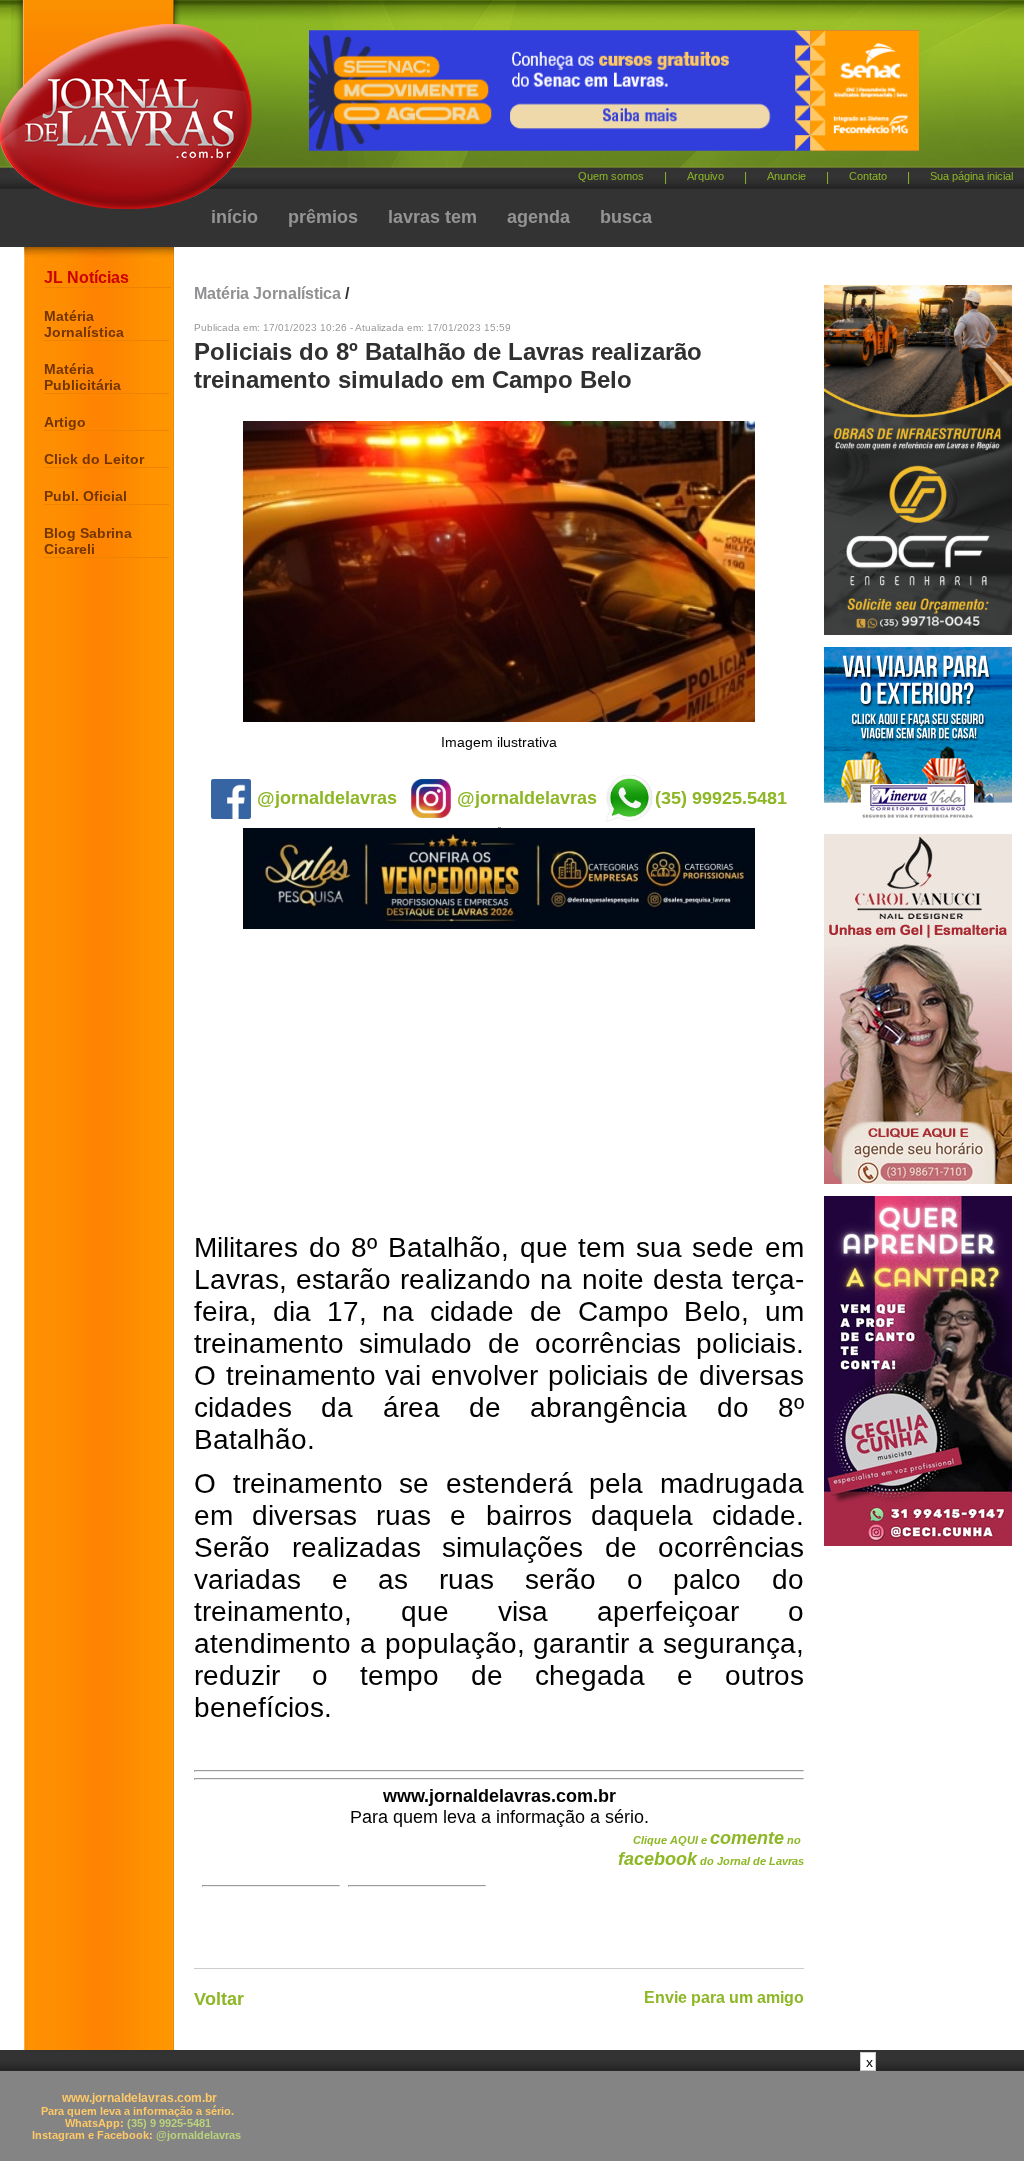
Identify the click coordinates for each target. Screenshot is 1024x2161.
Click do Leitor (94, 459)
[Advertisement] (499, 1082)
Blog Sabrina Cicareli (88, 541)
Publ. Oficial (85, 496)
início (234, 217)
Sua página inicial (971, 176)
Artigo (65, 422)
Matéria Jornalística (84, 324)
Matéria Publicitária (82, 377)
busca (626, 217)
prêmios (323, 217)
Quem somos (611, 176)
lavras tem (432, 217)
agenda (538, 217)
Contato (868, 176)
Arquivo (705, 176)
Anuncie (786, 176)
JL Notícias (86, 277)
